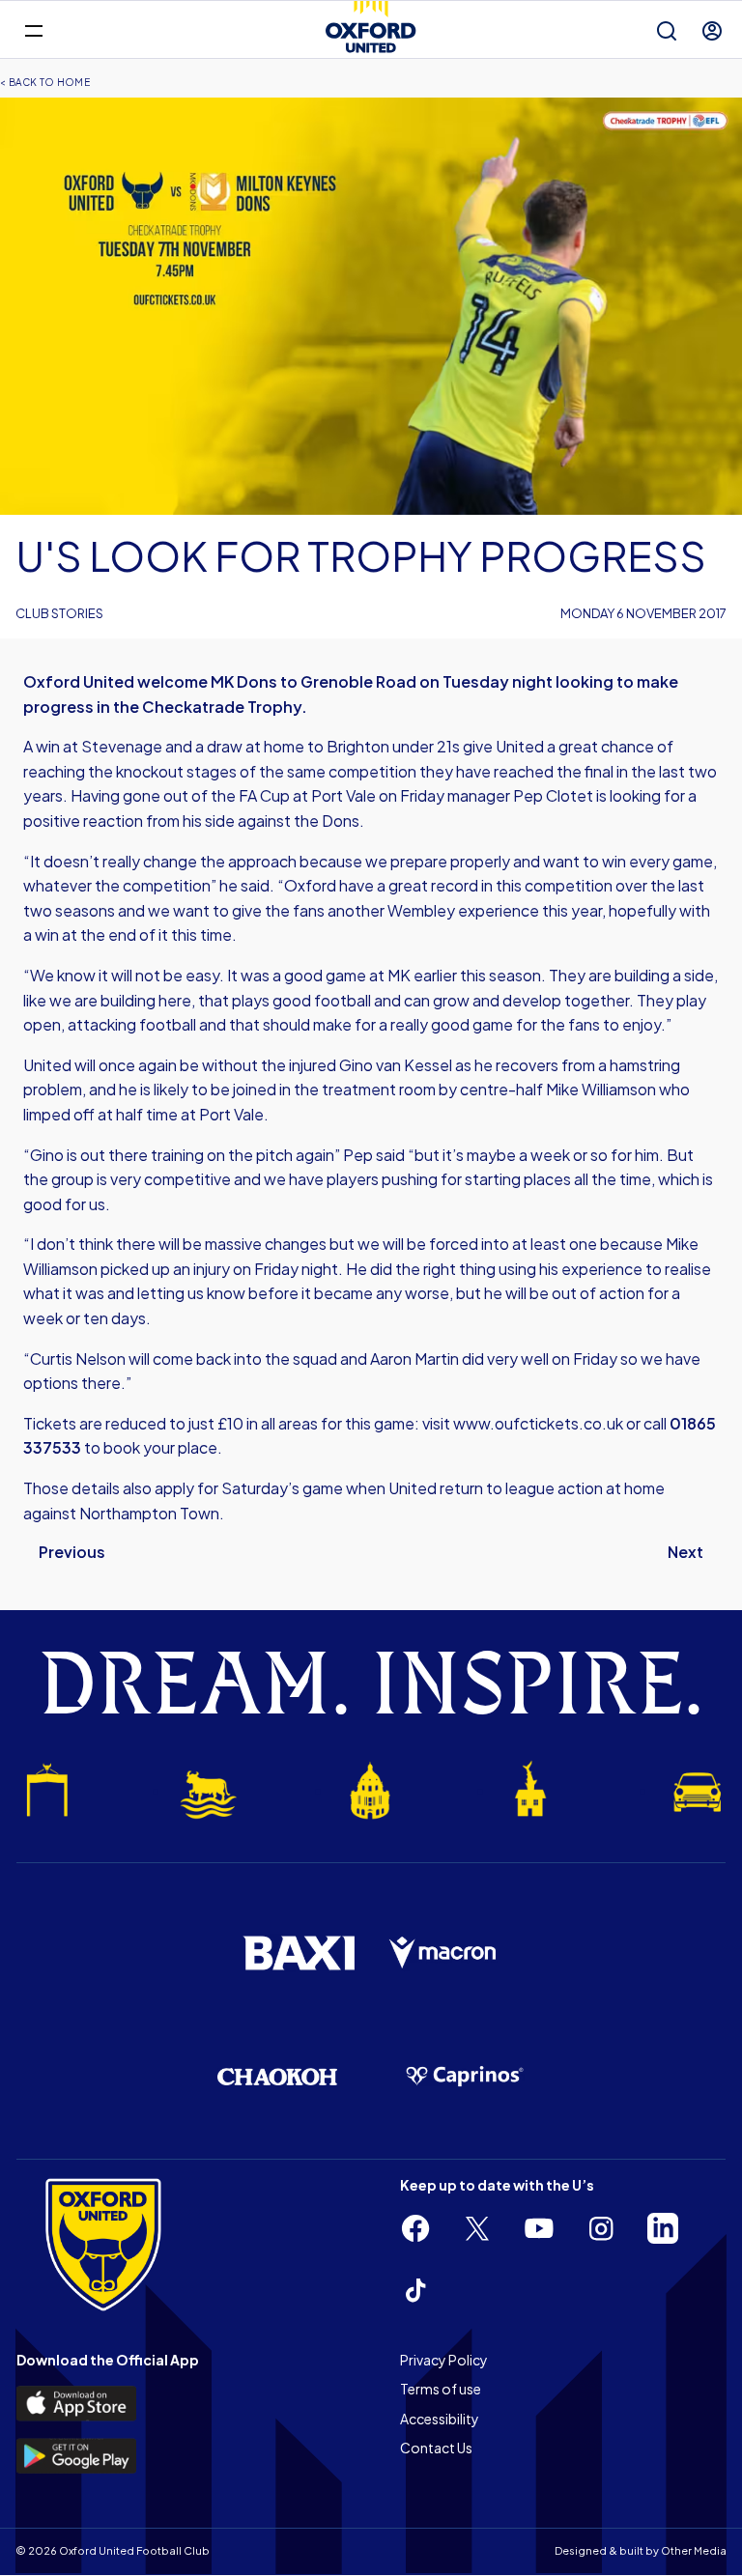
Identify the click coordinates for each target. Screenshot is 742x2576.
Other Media (694, 2550)
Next (685, 1552)
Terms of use (441, 2389)
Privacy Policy (444, 2360)
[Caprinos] (465, 2077)
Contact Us (436, 2448)
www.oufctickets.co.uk (538, 1423)
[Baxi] (299, 1953)
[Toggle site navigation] (33, 29)
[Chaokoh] (277, 2076)
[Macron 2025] (443, 1953)
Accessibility (440, 2419)
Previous (72, 1552)
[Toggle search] (667, 31)
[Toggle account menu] (712, 31)
